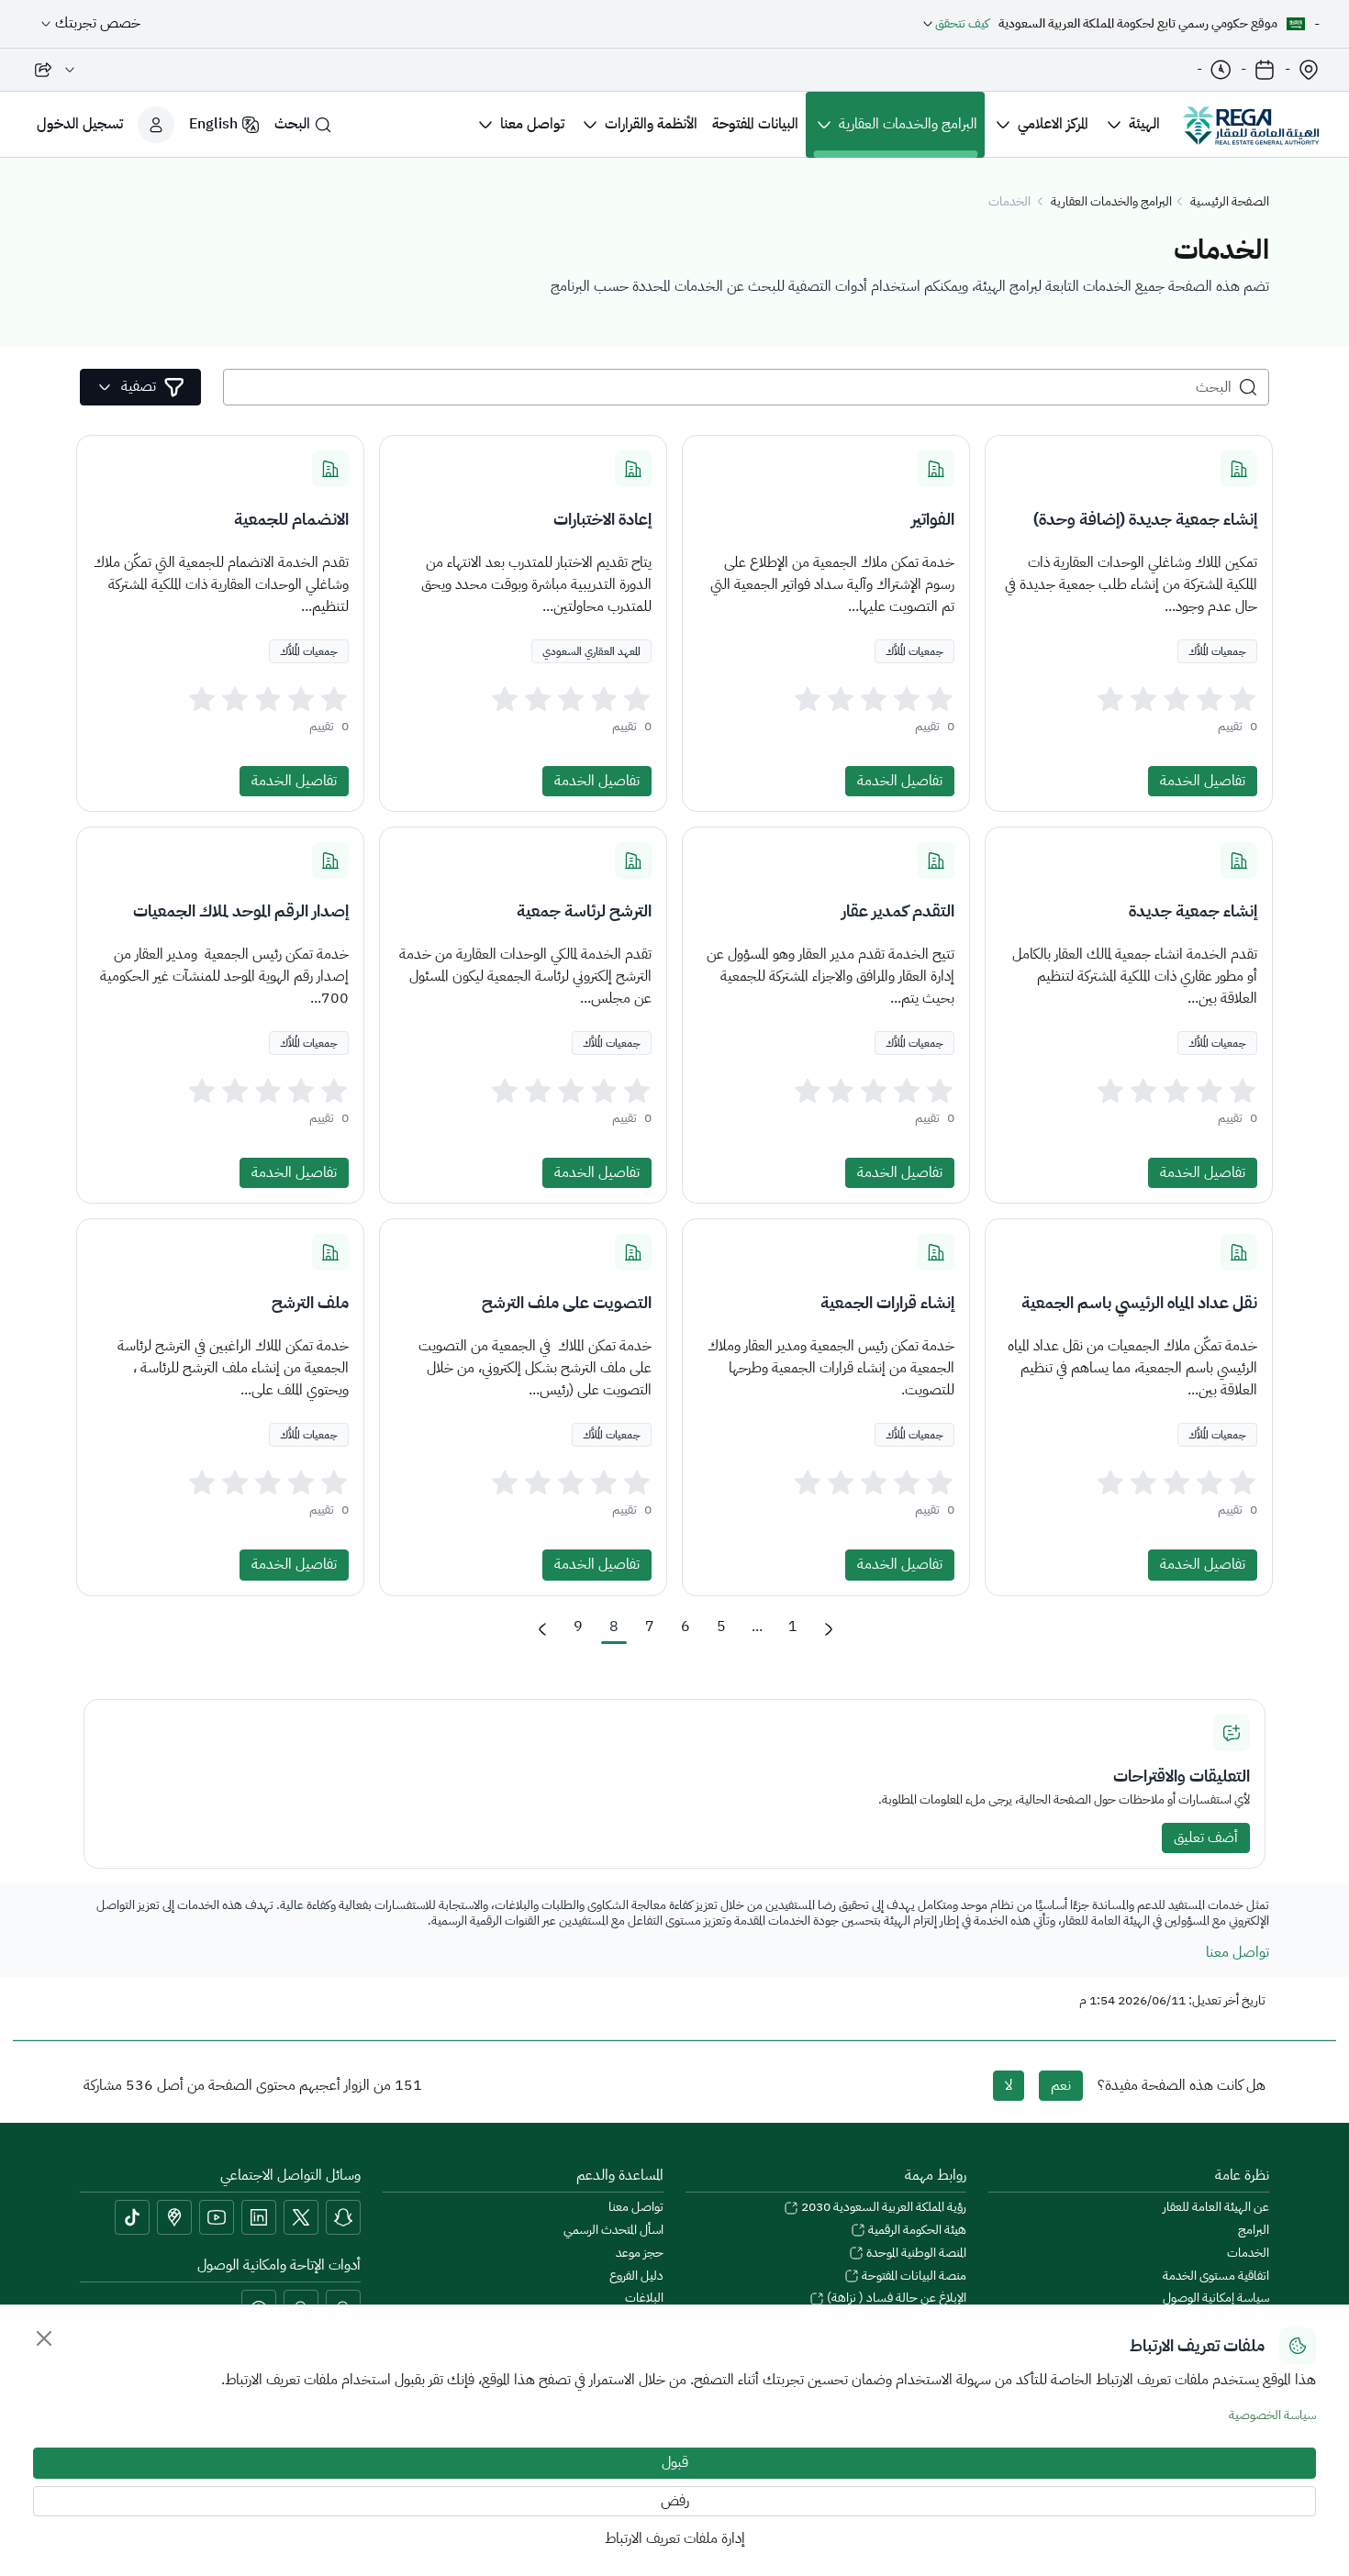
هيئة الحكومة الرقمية (916, 2231)
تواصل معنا (1238, 1952)
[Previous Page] (542, 1629)
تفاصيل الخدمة (1203, 781)
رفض (675, 2501)
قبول (675, 2462)
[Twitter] (301, 2217)
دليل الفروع (636, 2276)
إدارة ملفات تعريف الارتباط (675, 2538)
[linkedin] (259, 2217)
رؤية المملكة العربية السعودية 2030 (882, 2208)
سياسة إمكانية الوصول (1216, 2298)
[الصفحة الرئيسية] (1251, 125)
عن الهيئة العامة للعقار (1216, 2208)
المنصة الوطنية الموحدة (915, 2254)
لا (1009, 2085)
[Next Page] (829, 1629)
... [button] (757, 1627)
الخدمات (1248, 2254)
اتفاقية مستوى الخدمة (1216, 2276)
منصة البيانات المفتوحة (913, 2276)
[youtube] (217, 2217)
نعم (1061, 2085)
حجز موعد (640, 2254)
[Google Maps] (174, 2217)
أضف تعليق (1206, 1838)
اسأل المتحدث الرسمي (613, 2231)
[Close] (44, 2338)
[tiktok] (132, 2217)
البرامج (1254, 2231)
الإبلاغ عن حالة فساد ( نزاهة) (895, 2298)
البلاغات (644, 2298)
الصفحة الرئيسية (1230, 202)
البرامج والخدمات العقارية (1111, 202)
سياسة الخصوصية (1272, 2415)
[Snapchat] (343, 2217)
